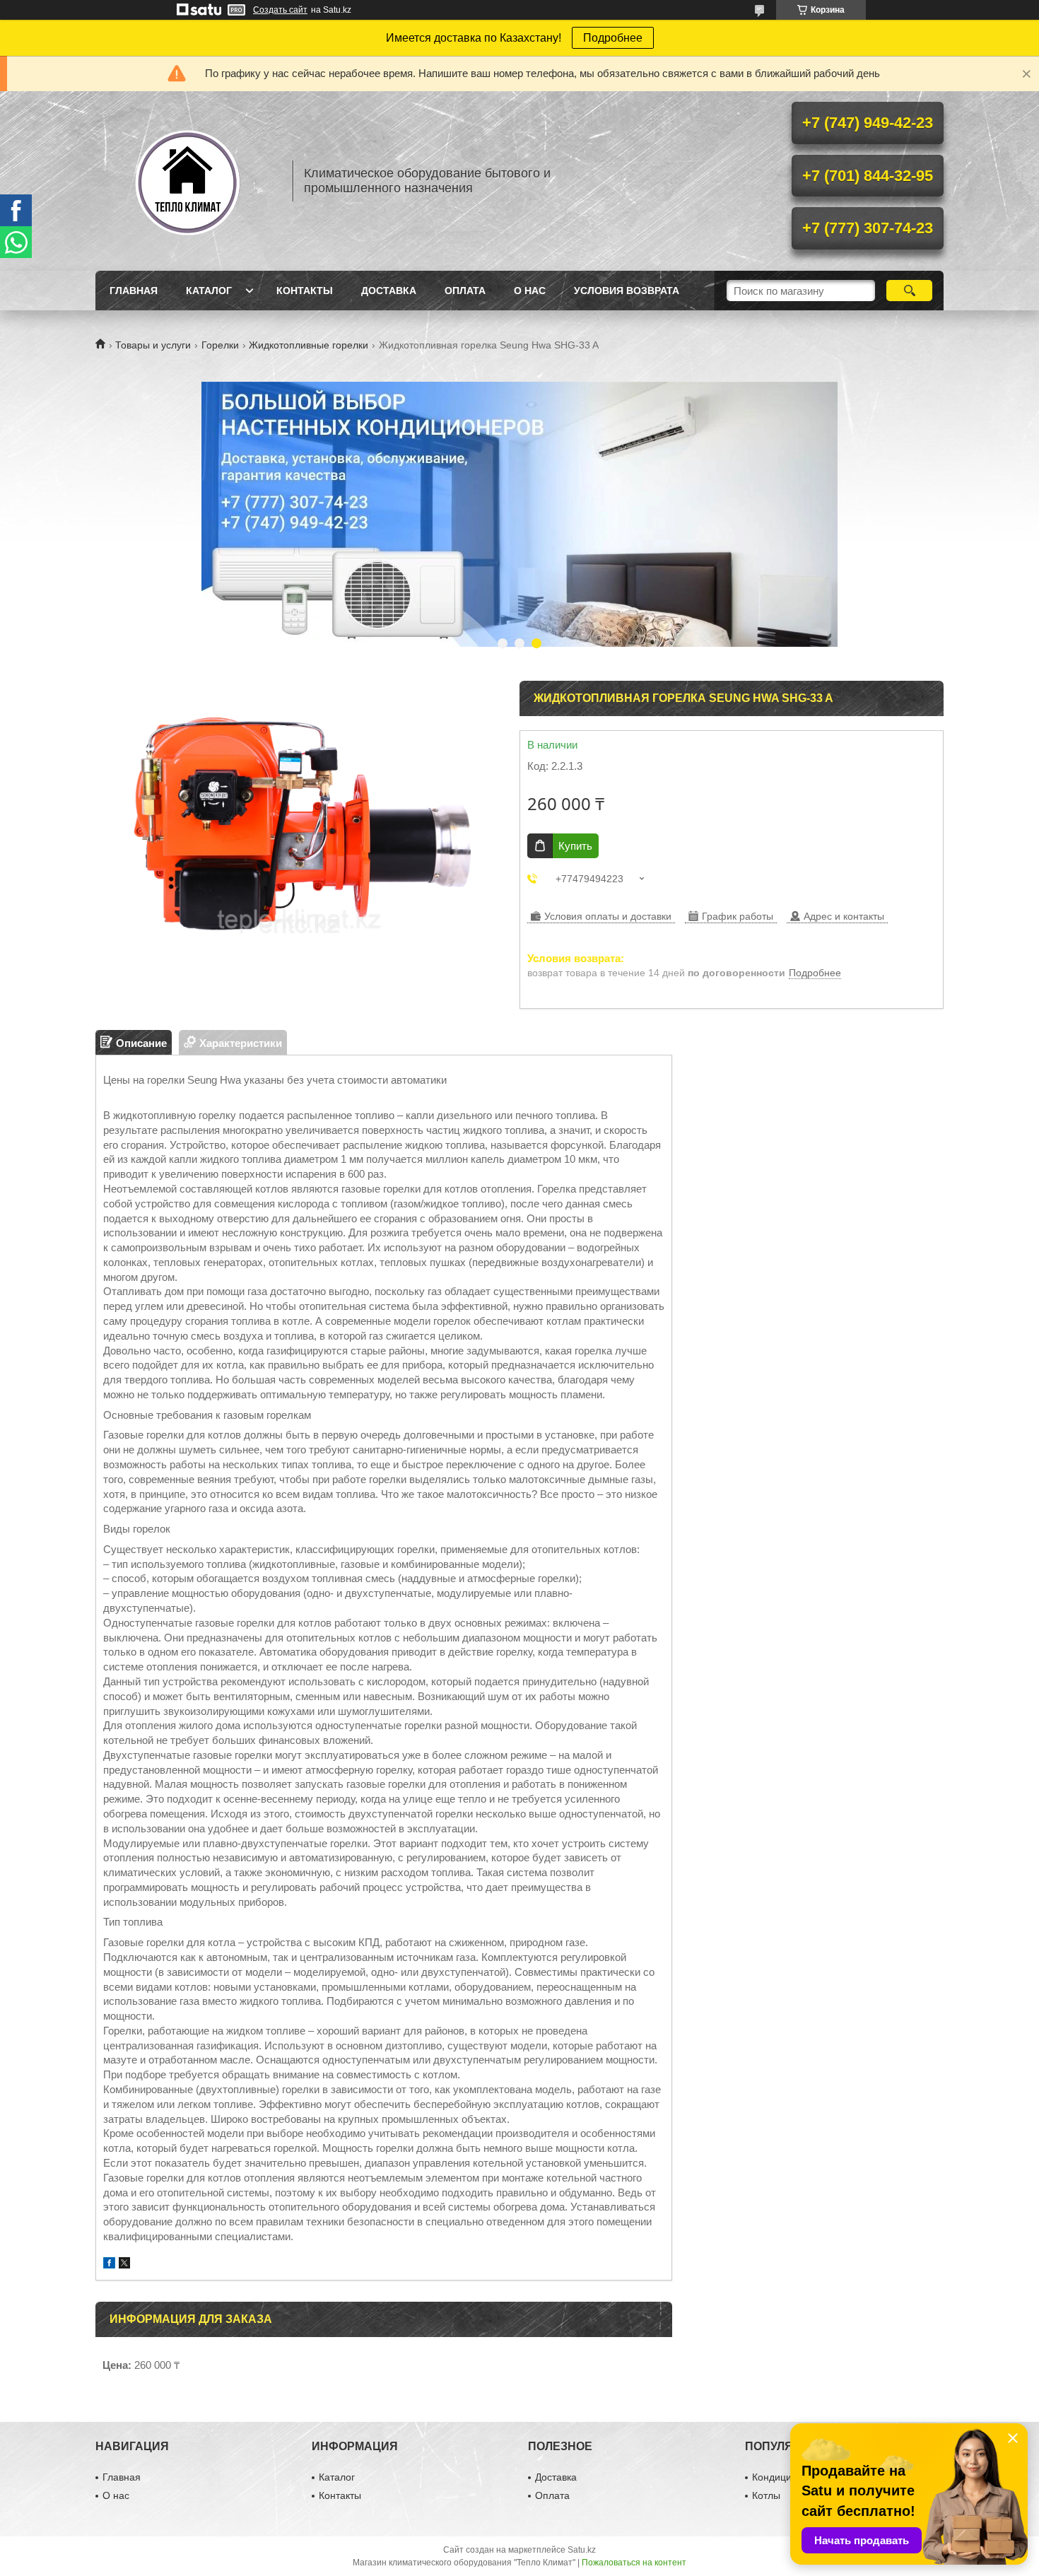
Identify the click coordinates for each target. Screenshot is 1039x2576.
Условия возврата (627, 291)
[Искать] (909, 291)
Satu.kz (582, 2550)
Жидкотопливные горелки (309, 345)
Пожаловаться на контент (634, 2563)
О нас (530, 291)
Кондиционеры (787, 2477)
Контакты (305, 291)
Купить (575, 846)
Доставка (389, 291)
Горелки (220, 345)
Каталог (209, 291)
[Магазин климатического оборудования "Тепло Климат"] (187, 181)
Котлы (766, 2495)
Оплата (465, 291)
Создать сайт (280, 10)
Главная (134, 291)
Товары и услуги (153, 345)
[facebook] (109, 2265)
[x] (124, 2265)
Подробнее (613, 38)
